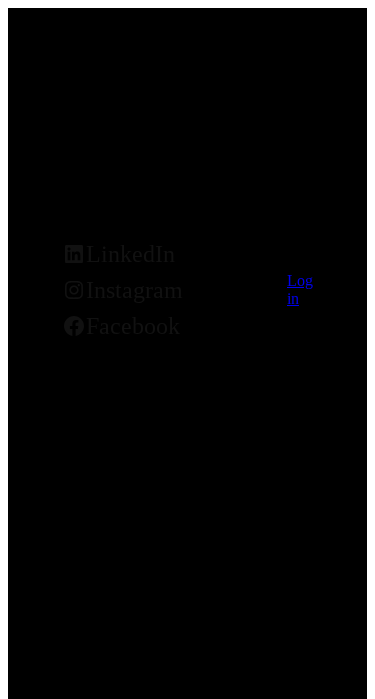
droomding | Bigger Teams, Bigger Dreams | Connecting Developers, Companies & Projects (171, 190)
